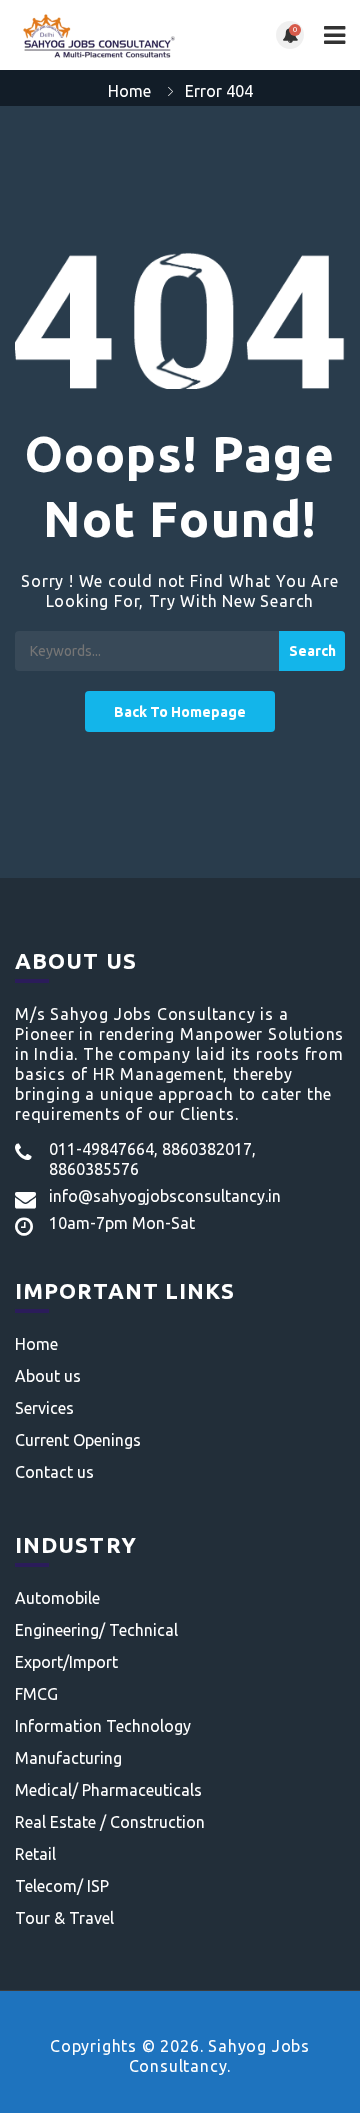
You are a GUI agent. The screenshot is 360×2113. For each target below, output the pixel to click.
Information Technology (103, 1726)
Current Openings (78, 1440)
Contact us (54, 1472)
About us (48, 1376)
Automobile (57, 1598)
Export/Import (66, 1662)
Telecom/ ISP (62, 1886)
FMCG (36, 1694)
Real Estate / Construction (110, 1822)
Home (129, 91)
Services (44, 1408)
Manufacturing (68, 1758)
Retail (35, 1854)
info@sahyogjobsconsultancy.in (165, 1196)
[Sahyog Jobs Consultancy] (97, 35)
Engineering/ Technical (96, 1630)
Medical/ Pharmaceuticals (108, 1790)
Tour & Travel (64, 1918)
